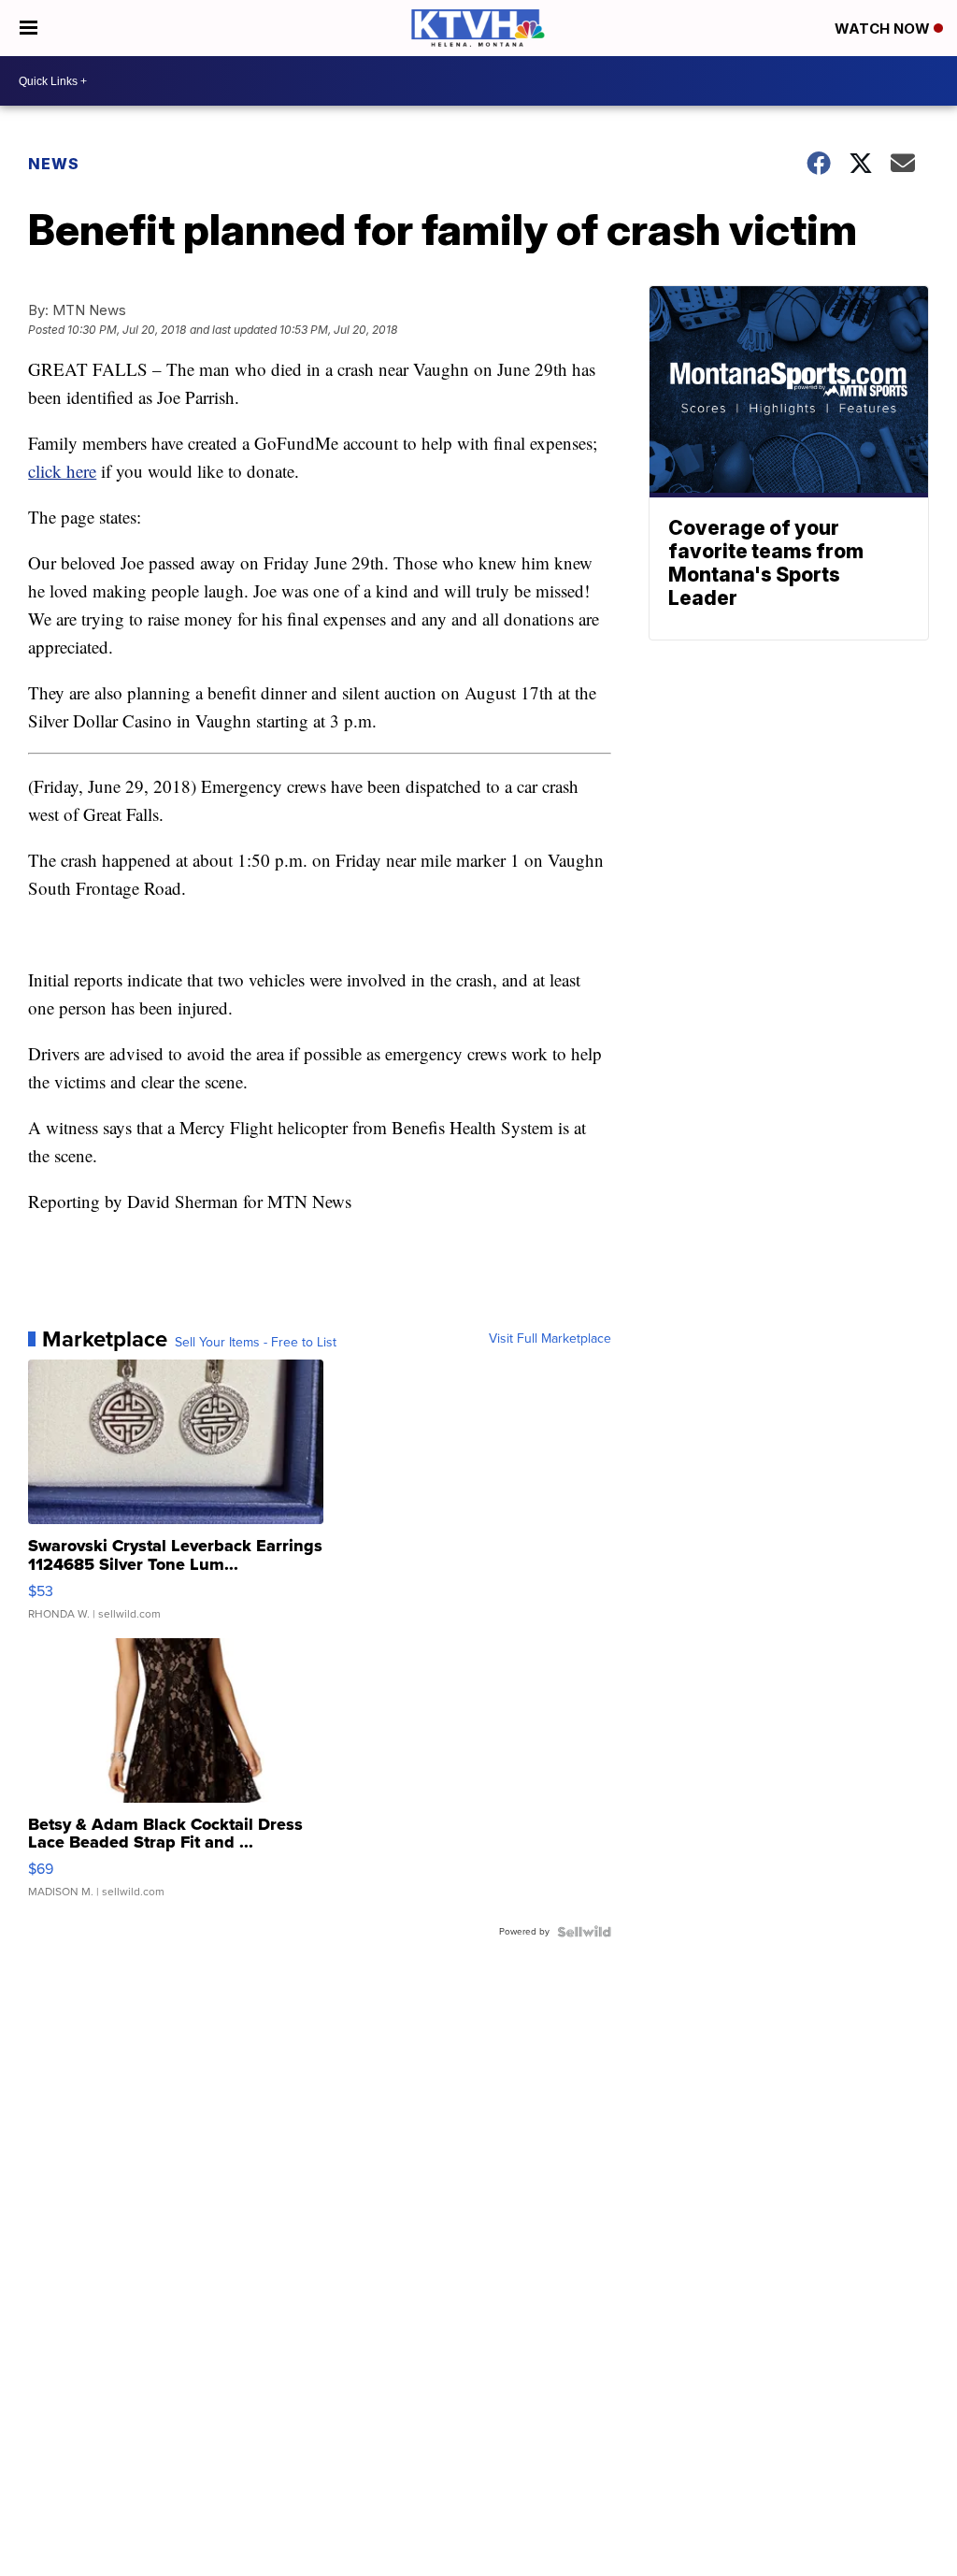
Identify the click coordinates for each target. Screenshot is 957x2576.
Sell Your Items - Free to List (256, 1343)
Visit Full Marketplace (550, 1339)
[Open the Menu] (29, 28)
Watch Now (884, 29)
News (54, 164)
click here (62, 471)
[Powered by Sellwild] (584, 1932)
